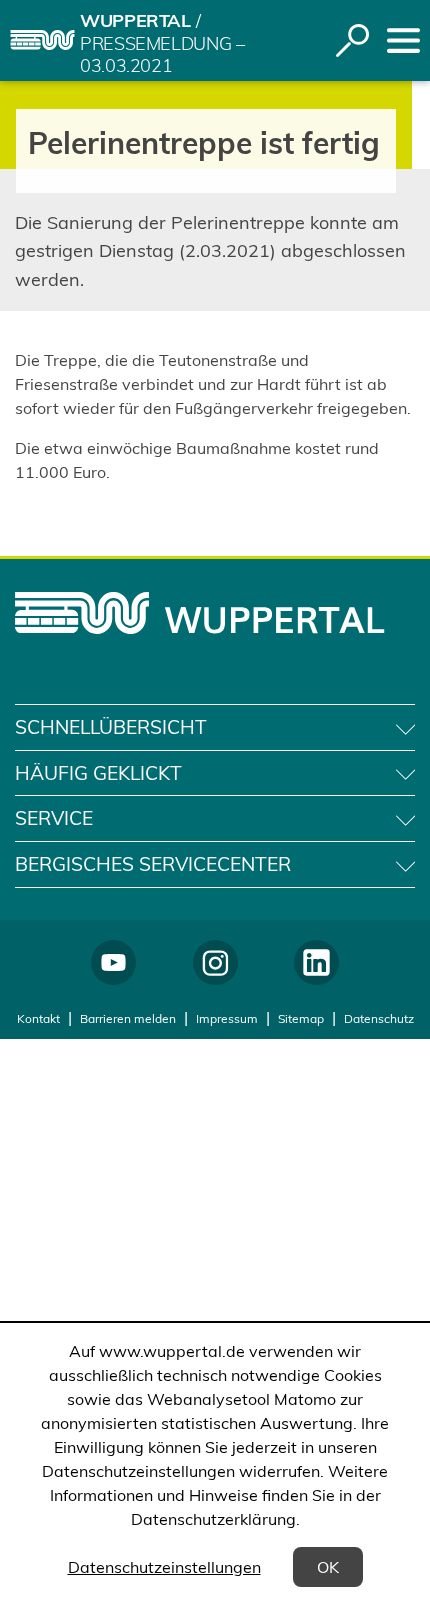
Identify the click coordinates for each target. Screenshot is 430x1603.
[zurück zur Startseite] (42, 40)
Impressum (227, 1018)
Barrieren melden (128, 1018)
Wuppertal (135, 20)
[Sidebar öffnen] (403, 40)
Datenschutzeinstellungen (164, 1567)
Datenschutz (379, 1018)
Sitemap (301, 1018)
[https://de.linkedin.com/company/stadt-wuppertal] (316, 962)
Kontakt (38, 1018)
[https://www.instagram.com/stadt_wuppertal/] (215, 962)
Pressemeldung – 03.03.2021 (162, 55)
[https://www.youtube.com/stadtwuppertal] (113, 962)
